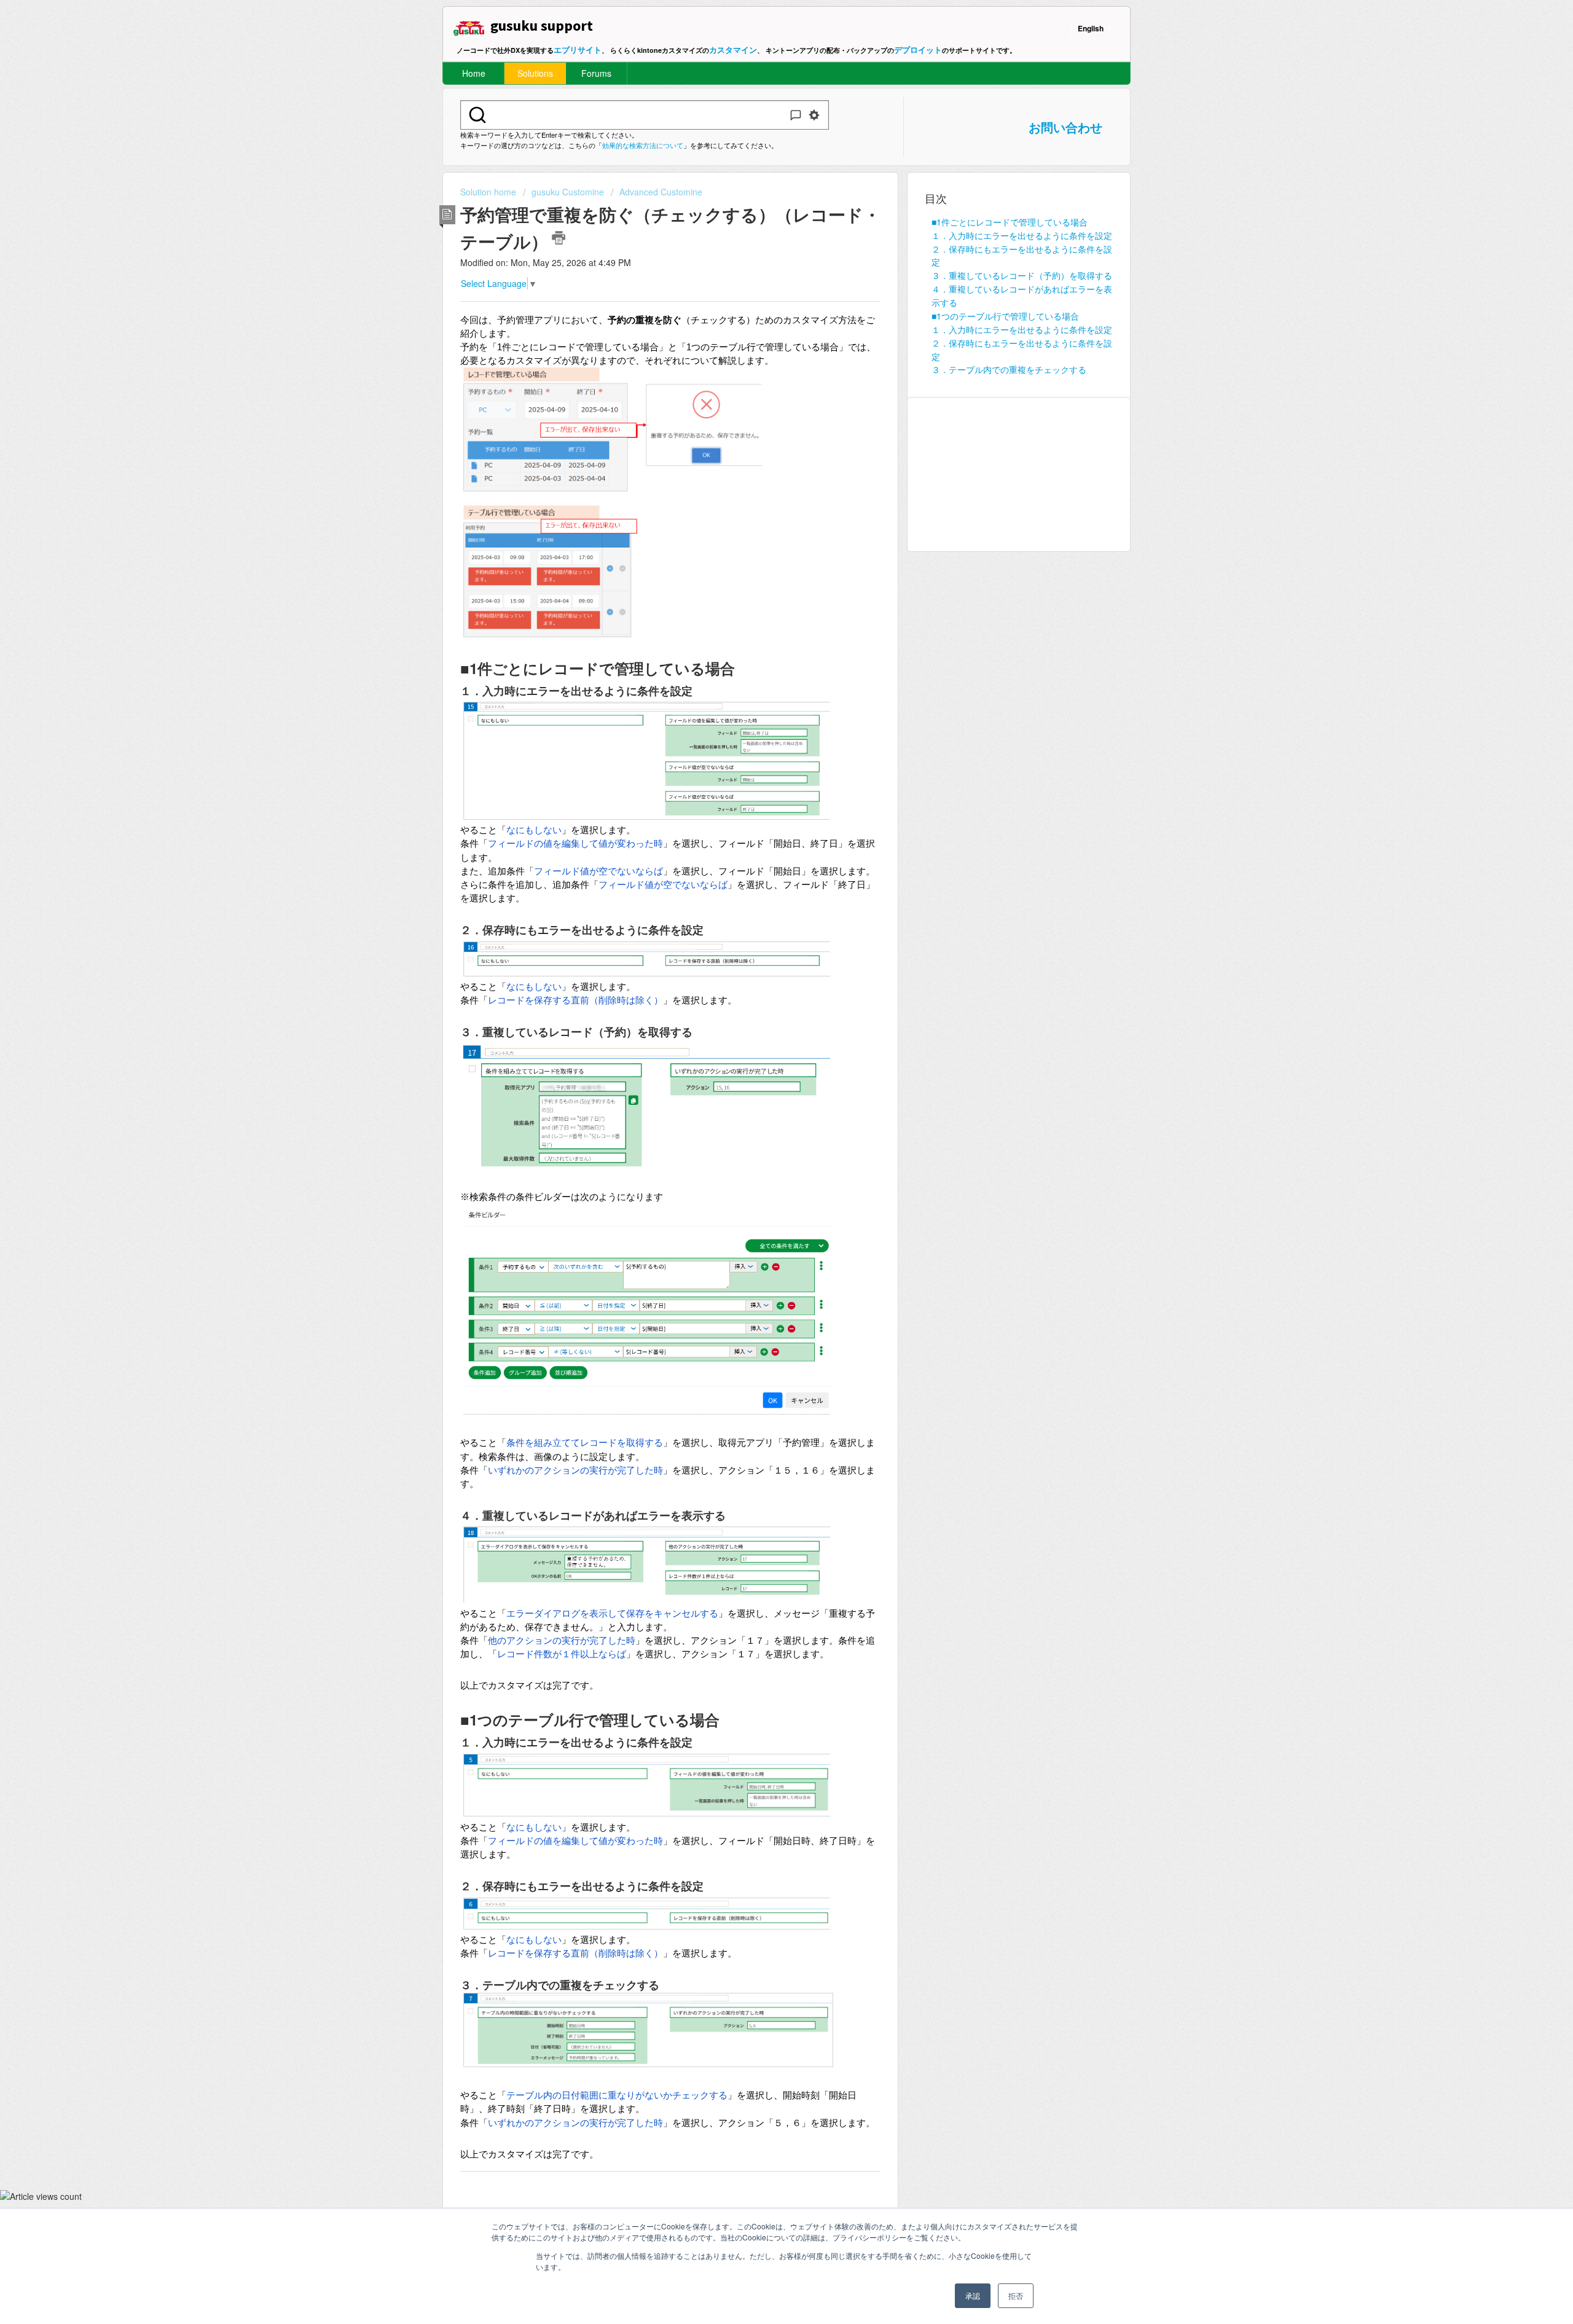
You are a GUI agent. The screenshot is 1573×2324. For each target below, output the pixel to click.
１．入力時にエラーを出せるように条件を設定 (1022, 235)
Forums (596, 73)
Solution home (489, 192)
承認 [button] (973, 2295)
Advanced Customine (661, 192)
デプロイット (918, 49)
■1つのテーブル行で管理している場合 (1005, 316)
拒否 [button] (1016, 2295)
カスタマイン (733, 49)
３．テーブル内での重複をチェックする (1009, 369)
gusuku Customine (568, 192)
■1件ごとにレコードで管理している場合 (1010, 222)
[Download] (764, 1034)
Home (474, 73)
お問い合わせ (1065, 127)
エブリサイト (578, 49)
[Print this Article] (559, 238)
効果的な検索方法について (643, 145)
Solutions (535, 73)
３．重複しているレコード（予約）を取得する (1022, 275)
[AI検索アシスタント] (796, 115)
